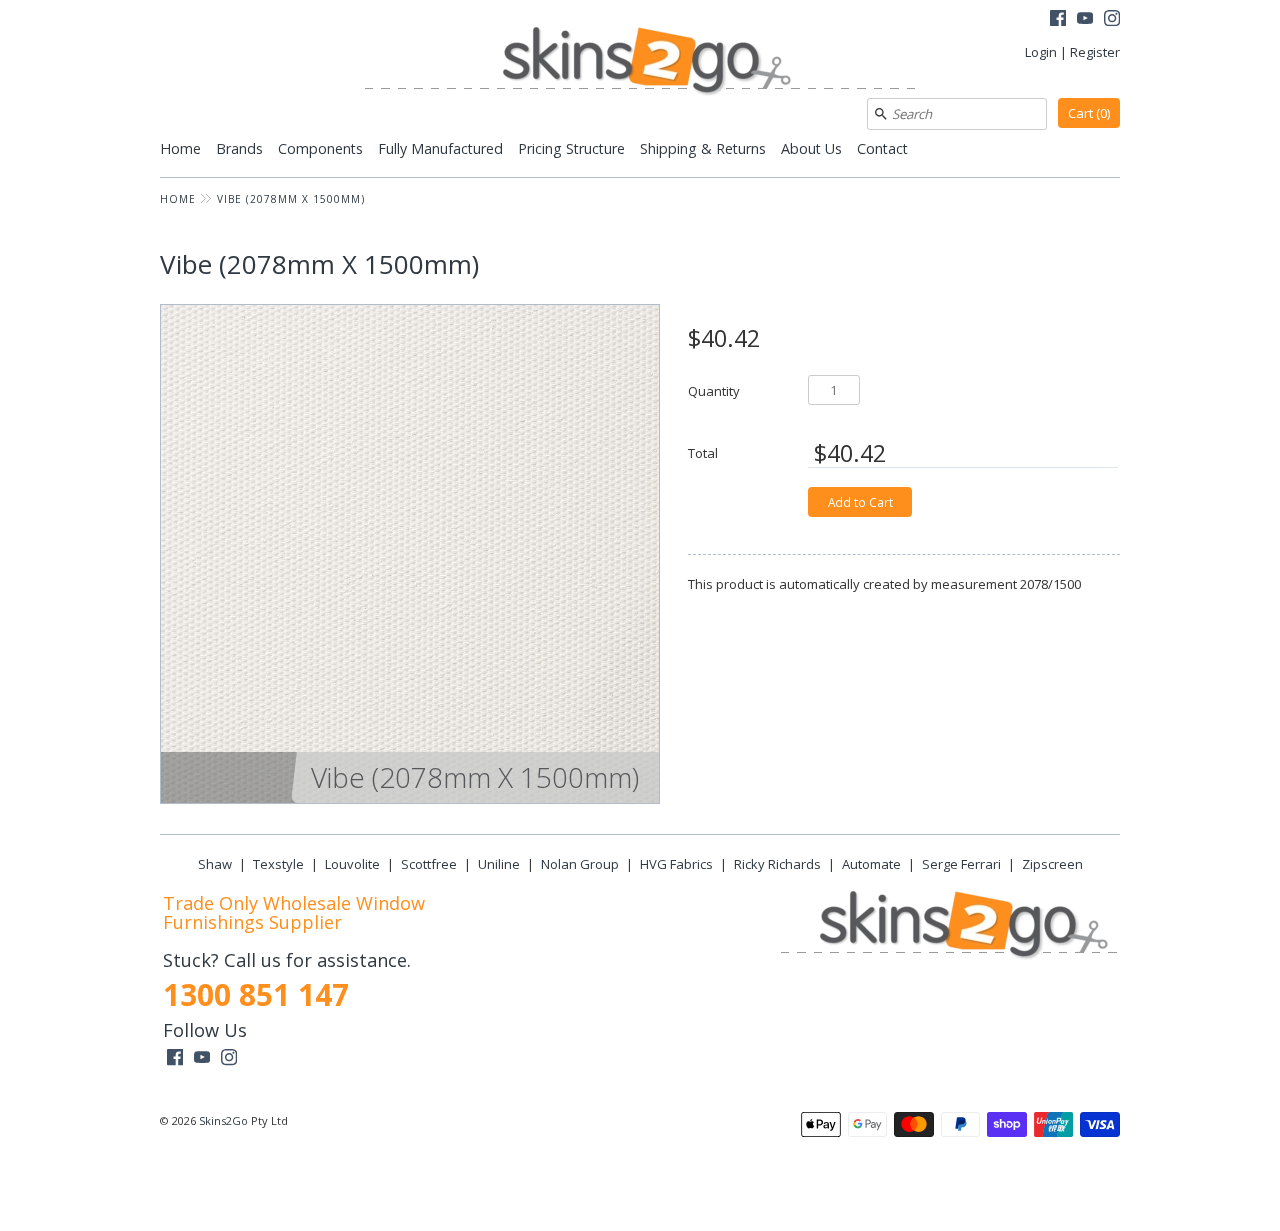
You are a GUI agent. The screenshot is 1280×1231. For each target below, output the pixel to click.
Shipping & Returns (703, 148)
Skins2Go (223, 1120)
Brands (239, 148)
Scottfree (429, 864)
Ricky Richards (777, 864)
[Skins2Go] (640, 62)
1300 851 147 (256, 994)
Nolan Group (580, 864)
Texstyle (278, 864)
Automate (871, 864)
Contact (882, 148)
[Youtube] (1085, 20)
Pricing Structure (571, 148)
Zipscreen (1052, 864)
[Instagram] (1112, 20)
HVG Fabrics (676, 864)
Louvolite (352, 864)
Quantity (714, 390)
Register (1095, 52)
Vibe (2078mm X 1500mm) (291, 199)
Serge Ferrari (961, 864)
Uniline (499, 864)
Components (320, 148)
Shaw (215, 864)
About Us (811, 148)
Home (180, 148)
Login (1041, 52)
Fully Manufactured (440, 148)
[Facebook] (1058, 20)
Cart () (1089, 113)
